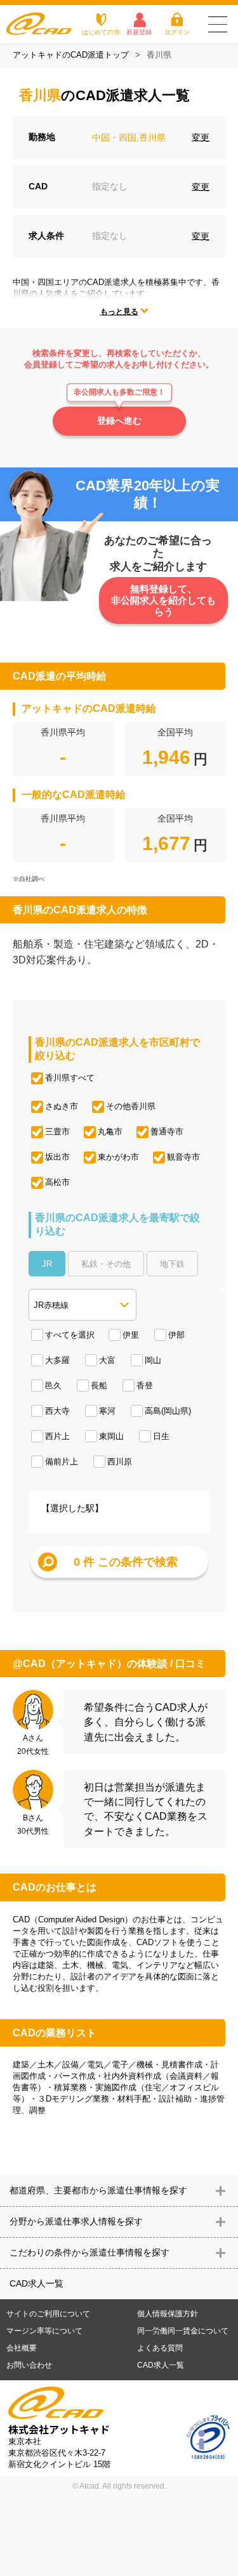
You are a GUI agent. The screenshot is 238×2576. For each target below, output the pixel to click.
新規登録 (139, 32)
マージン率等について (44, 2331)
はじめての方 (101, 32)
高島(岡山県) (168, 1411)
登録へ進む (119, 421)
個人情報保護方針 (168, 2314)
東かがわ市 (118, 1157)
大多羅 (57, 1360)
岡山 (153, 1360)
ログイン (177, 32)
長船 (99, 1386)
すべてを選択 (70, 1335)
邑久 (53, 1386)
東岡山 (111, 1436)
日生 (161, 1436)
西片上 (57, 1436)
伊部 (176, 1335)
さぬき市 (62, 1106)
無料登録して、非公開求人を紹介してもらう (163, 600)
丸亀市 (110, 1132)
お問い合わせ (29, 2365)
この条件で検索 (126, 1562)
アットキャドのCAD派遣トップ (71, 55)
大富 (107, 1360)
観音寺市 (183, 1157)
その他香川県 (131, 1106)
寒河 (107, 1411)
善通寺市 (167, 1132)
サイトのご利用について (48, 2314)
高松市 (57, 1182)
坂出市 (57, 1157)
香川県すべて (70, 1078)
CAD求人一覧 (36, 2283)
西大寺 (57, 1411)
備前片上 (62, 1462)
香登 (145, 1386)
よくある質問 (160, 2348)
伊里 (131, 1335)
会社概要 (22, 2348)
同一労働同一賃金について (183, 2331)
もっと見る (119, 312)
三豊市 (57, 1132)
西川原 (120, 1462)
